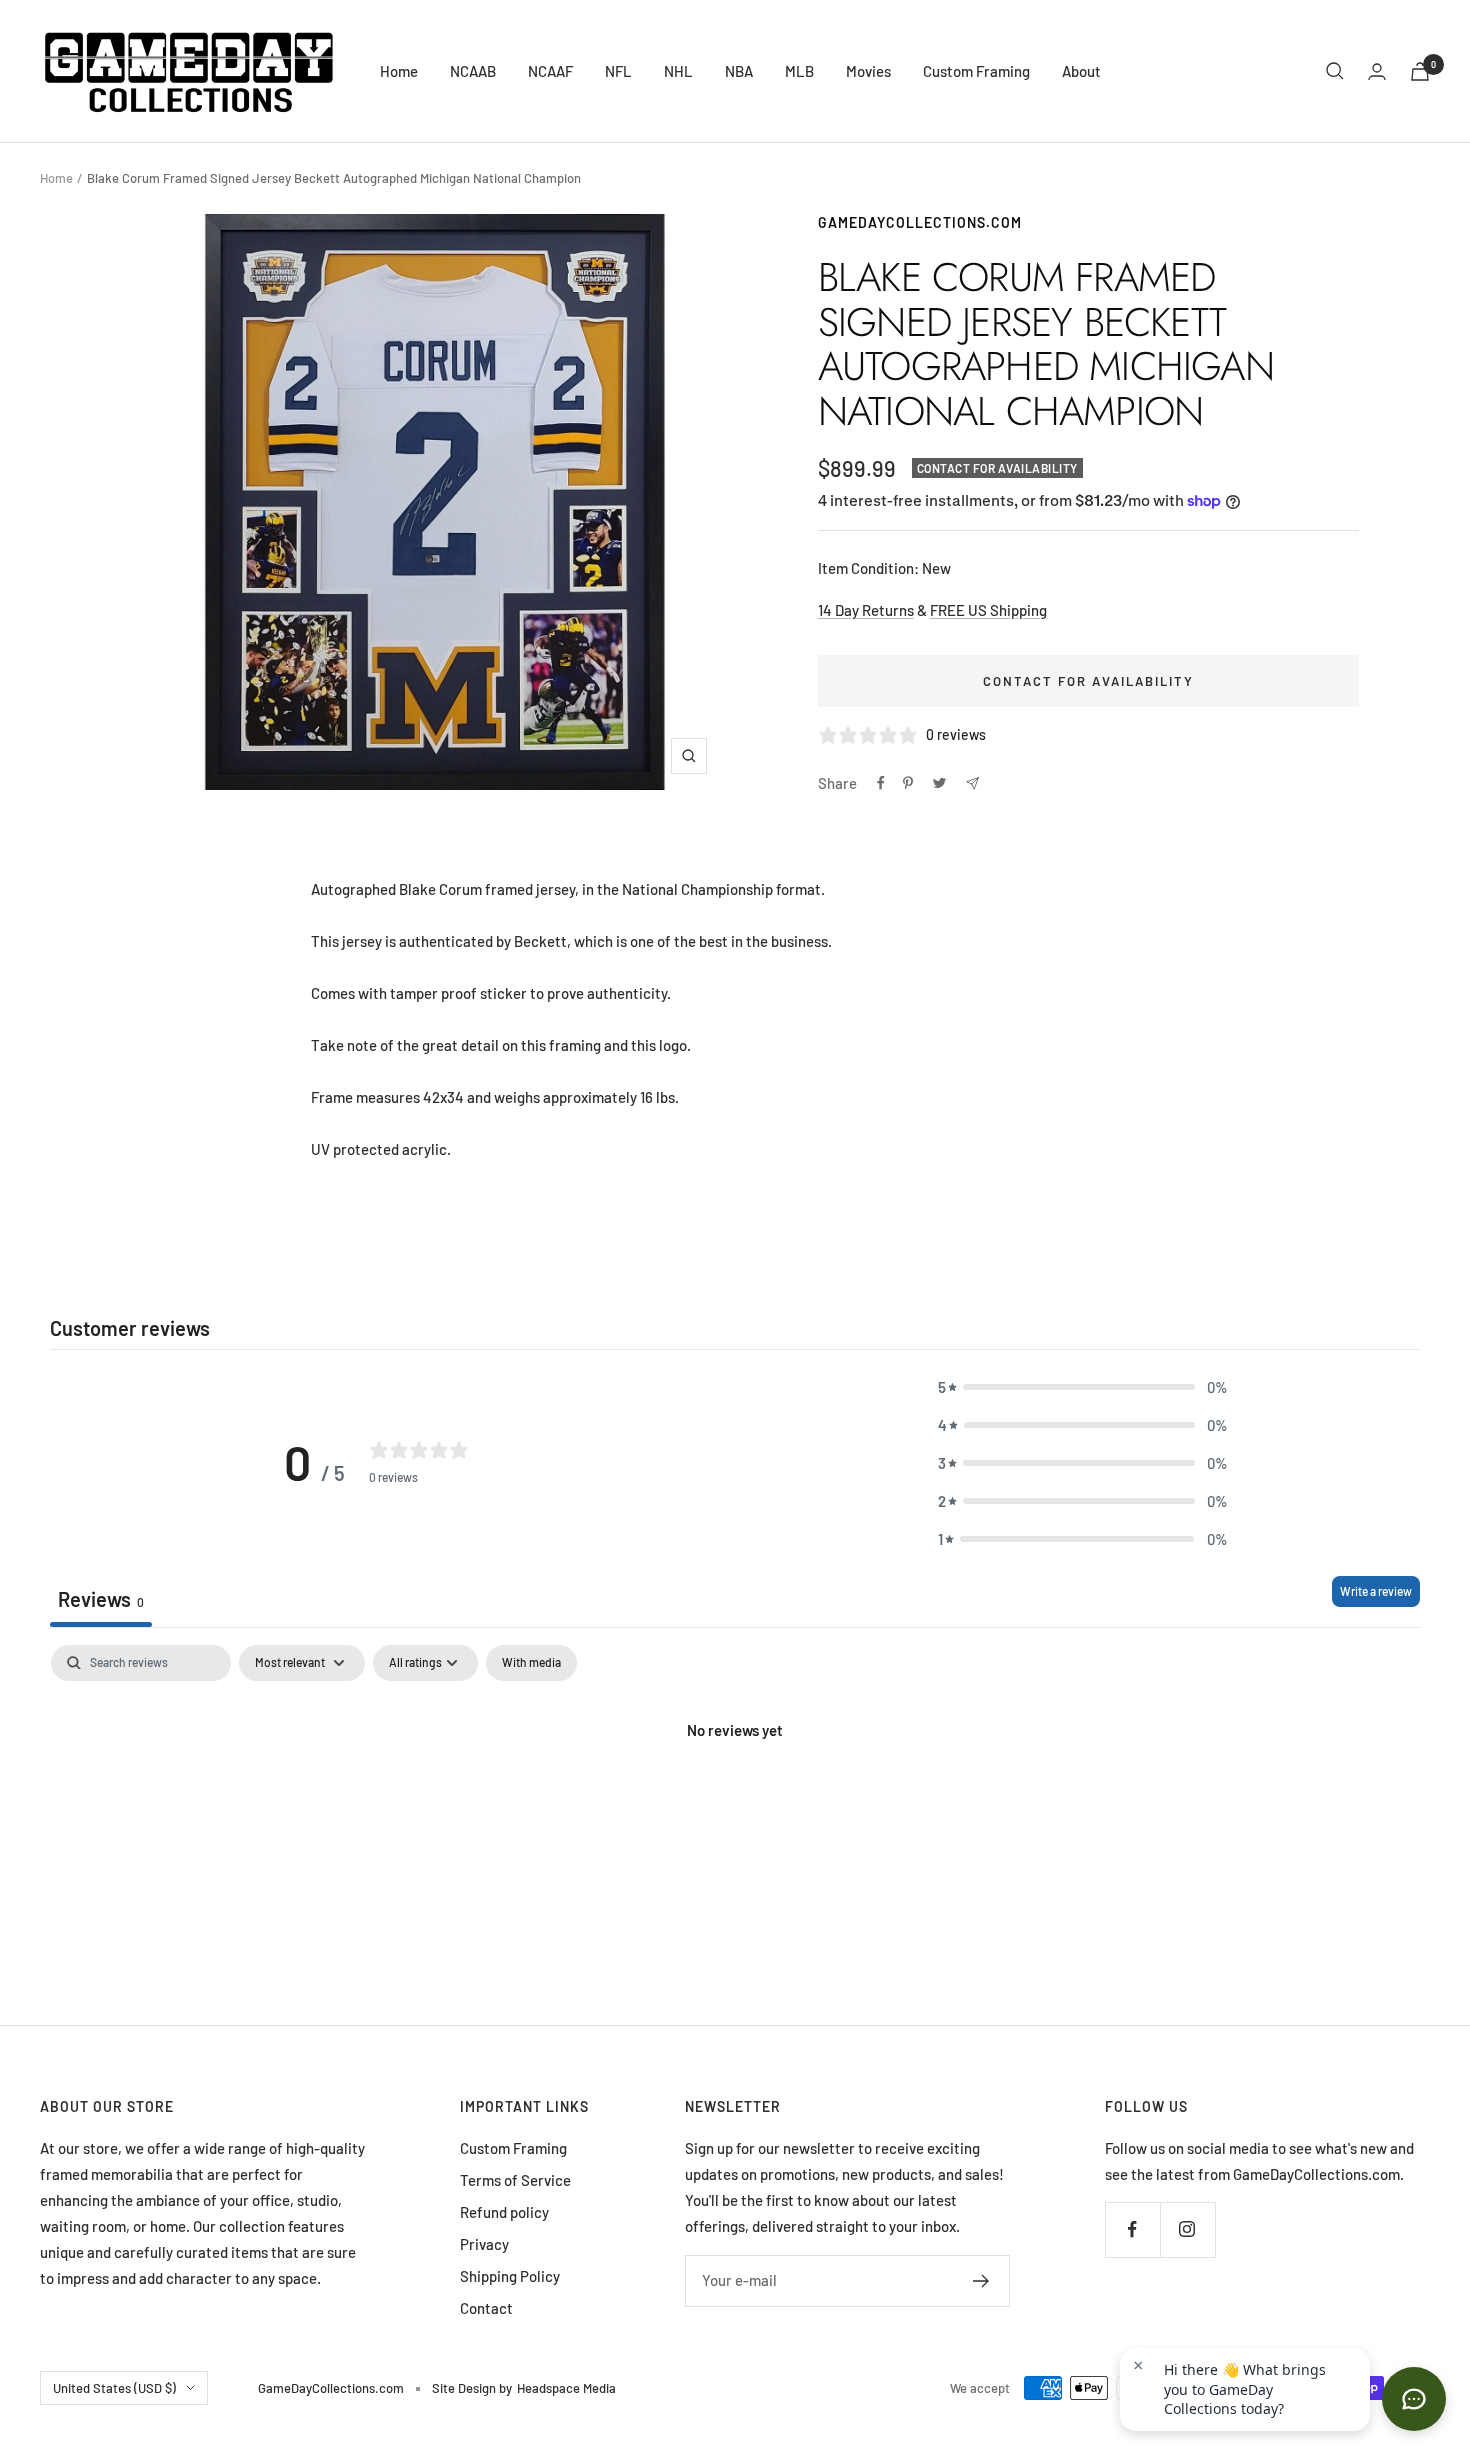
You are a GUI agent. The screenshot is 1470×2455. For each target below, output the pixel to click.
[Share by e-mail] (972, 783)
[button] (1083, 1387)
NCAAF (550, 71)
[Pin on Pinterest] (908, 783)
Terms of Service (515, 2180)
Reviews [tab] (101, 1599)
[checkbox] (531, 1663)
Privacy (484, 2244)
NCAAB (473, 71)
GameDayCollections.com (920, 222)
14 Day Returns (866, 610)
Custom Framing (976, 71)
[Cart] (1420, 71)
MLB (799, 71)
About (1081, 71)
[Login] (1377, 71)
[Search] (1335, 71)
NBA (739, 71)
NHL (678, 71)
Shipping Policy (510, 2276)
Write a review (1376, 1591)
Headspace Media (566, 2388)
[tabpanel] (735, 1797)
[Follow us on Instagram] (1187, 2229)
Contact (486, 2308)
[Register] (981, 2281)
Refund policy (504, 2212)
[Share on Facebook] (881, 783)
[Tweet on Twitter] (939, 783)
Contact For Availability (1088, 681)
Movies (868, 71)
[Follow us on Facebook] (1132, 2229)
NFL (618, 71)
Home (399, 71)
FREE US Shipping (988, 610)
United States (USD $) (114, 2388)
